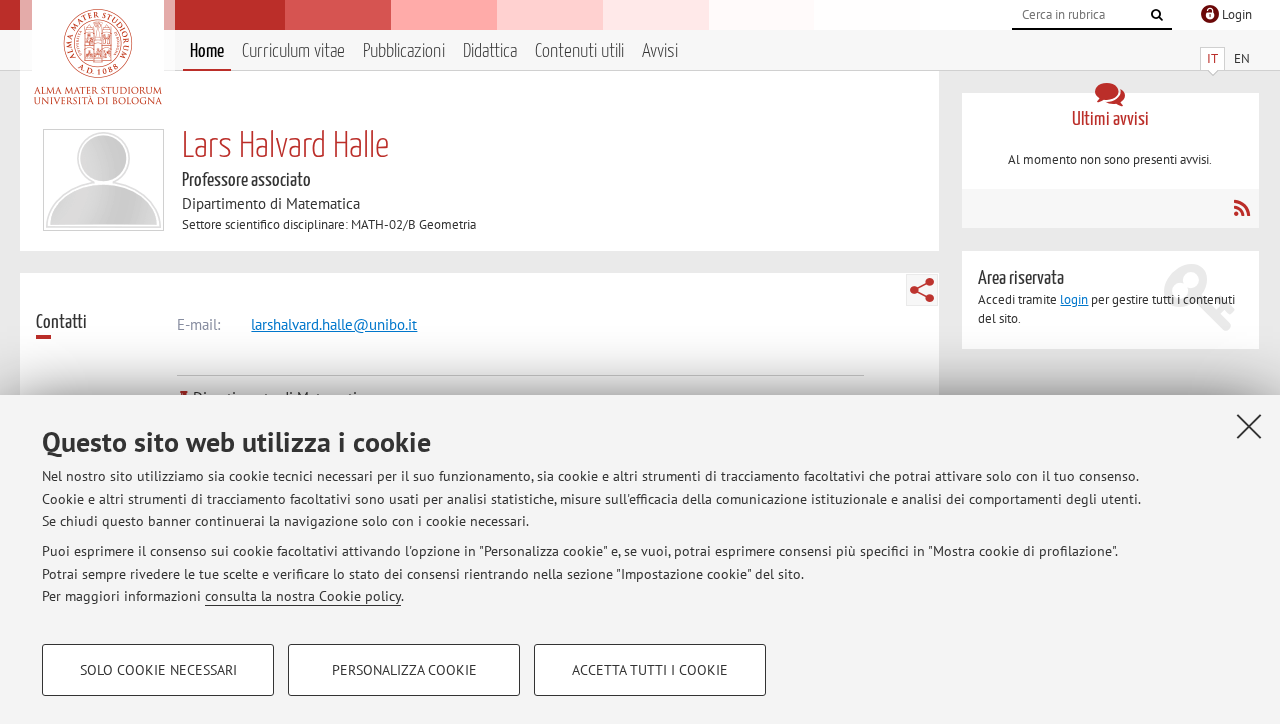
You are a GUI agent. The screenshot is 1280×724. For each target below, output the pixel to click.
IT (1212, 58)
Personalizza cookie (404, 670)
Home (207, 51)
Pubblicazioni (404, 51)
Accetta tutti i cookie (650, 670)
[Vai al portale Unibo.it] (97, 57)
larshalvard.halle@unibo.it (334, 324)
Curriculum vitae (293, 51)
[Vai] (1157, 15)
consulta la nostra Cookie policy (303, 596)
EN (1242, 58)
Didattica (490, 51)
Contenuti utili (579, 51)
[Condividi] (922, 290)
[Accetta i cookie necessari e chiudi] (1249, 426)
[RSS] (1241, 208)
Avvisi (660, 51)
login (1074, 299)
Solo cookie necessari (158, 670)
